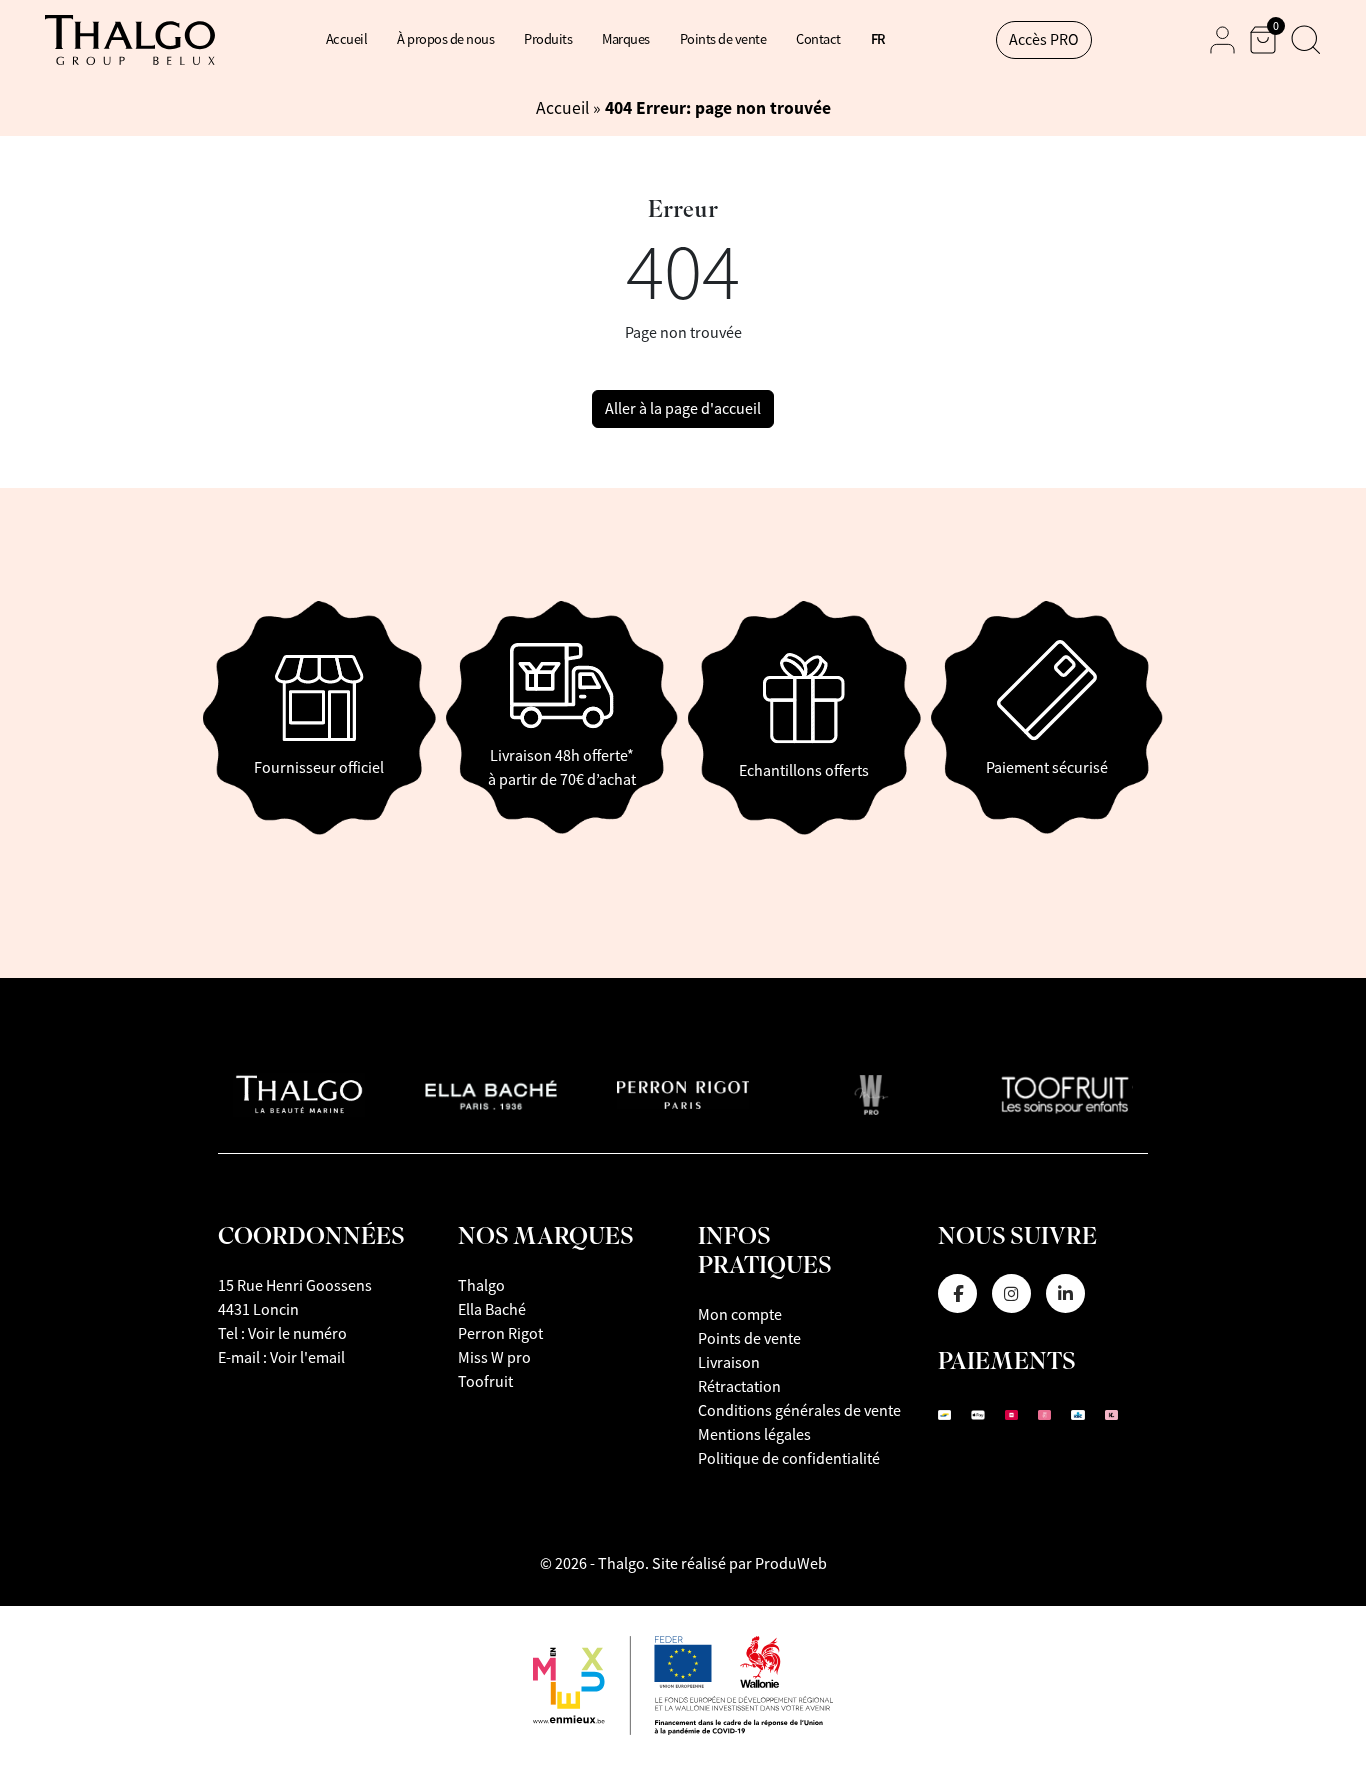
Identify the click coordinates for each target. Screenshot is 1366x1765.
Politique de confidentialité (789, 1459)
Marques (626, 39)
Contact (818, 39)
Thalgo (481, 1286)
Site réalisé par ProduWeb (739, 1564)
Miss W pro (494, 1358)
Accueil (347, 39)
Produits (548, 39)
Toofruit (485, 1382)
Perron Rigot (500, 1334)
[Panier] (1263, 40)
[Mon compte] (1222, 40)
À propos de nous (445, 39)
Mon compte (740, 1315)
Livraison (729, 1363)
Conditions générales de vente (799, 1411)
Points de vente (723, 39)
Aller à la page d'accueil (683, 409)
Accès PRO (1044, 40)
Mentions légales (754, 1435)
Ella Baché (492, 1310)
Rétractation (739, 1387)
